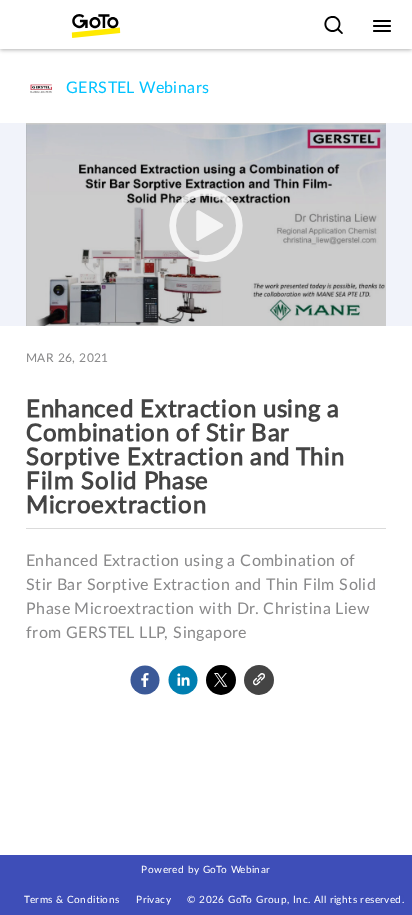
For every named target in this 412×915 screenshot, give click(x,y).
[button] (145, 680)
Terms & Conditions (71, 900)
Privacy (153, 900)
